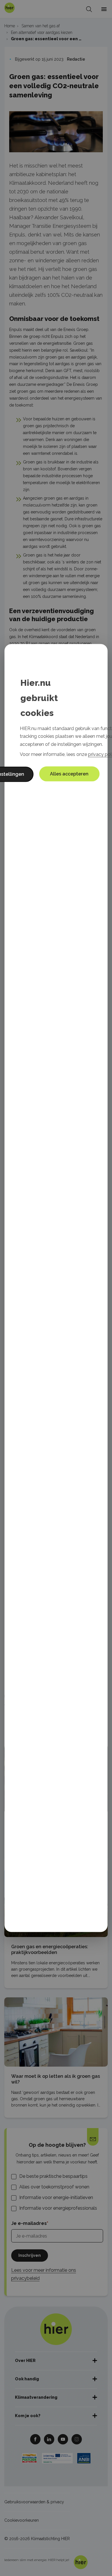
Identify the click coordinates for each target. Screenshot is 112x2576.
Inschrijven (30, 2255)
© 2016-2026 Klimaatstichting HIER (37, 2539)
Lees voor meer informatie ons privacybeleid (44, 2274)
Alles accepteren (69, 774)
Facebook (35, 2439)
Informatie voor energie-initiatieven (56, 2197)
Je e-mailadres (29, 2223)
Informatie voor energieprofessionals (58, 2208)
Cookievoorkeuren (22, 2520)
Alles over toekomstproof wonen (54, 2187)
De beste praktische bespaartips (53, 2176)
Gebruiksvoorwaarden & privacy (34, 2502)
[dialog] (56, 1288)
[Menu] (104, 9)
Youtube (63, 2439)
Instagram (77, 2439)
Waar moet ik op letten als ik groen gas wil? (56, 2079)
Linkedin (49, 2439)
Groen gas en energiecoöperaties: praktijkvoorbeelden (50, 1950)
